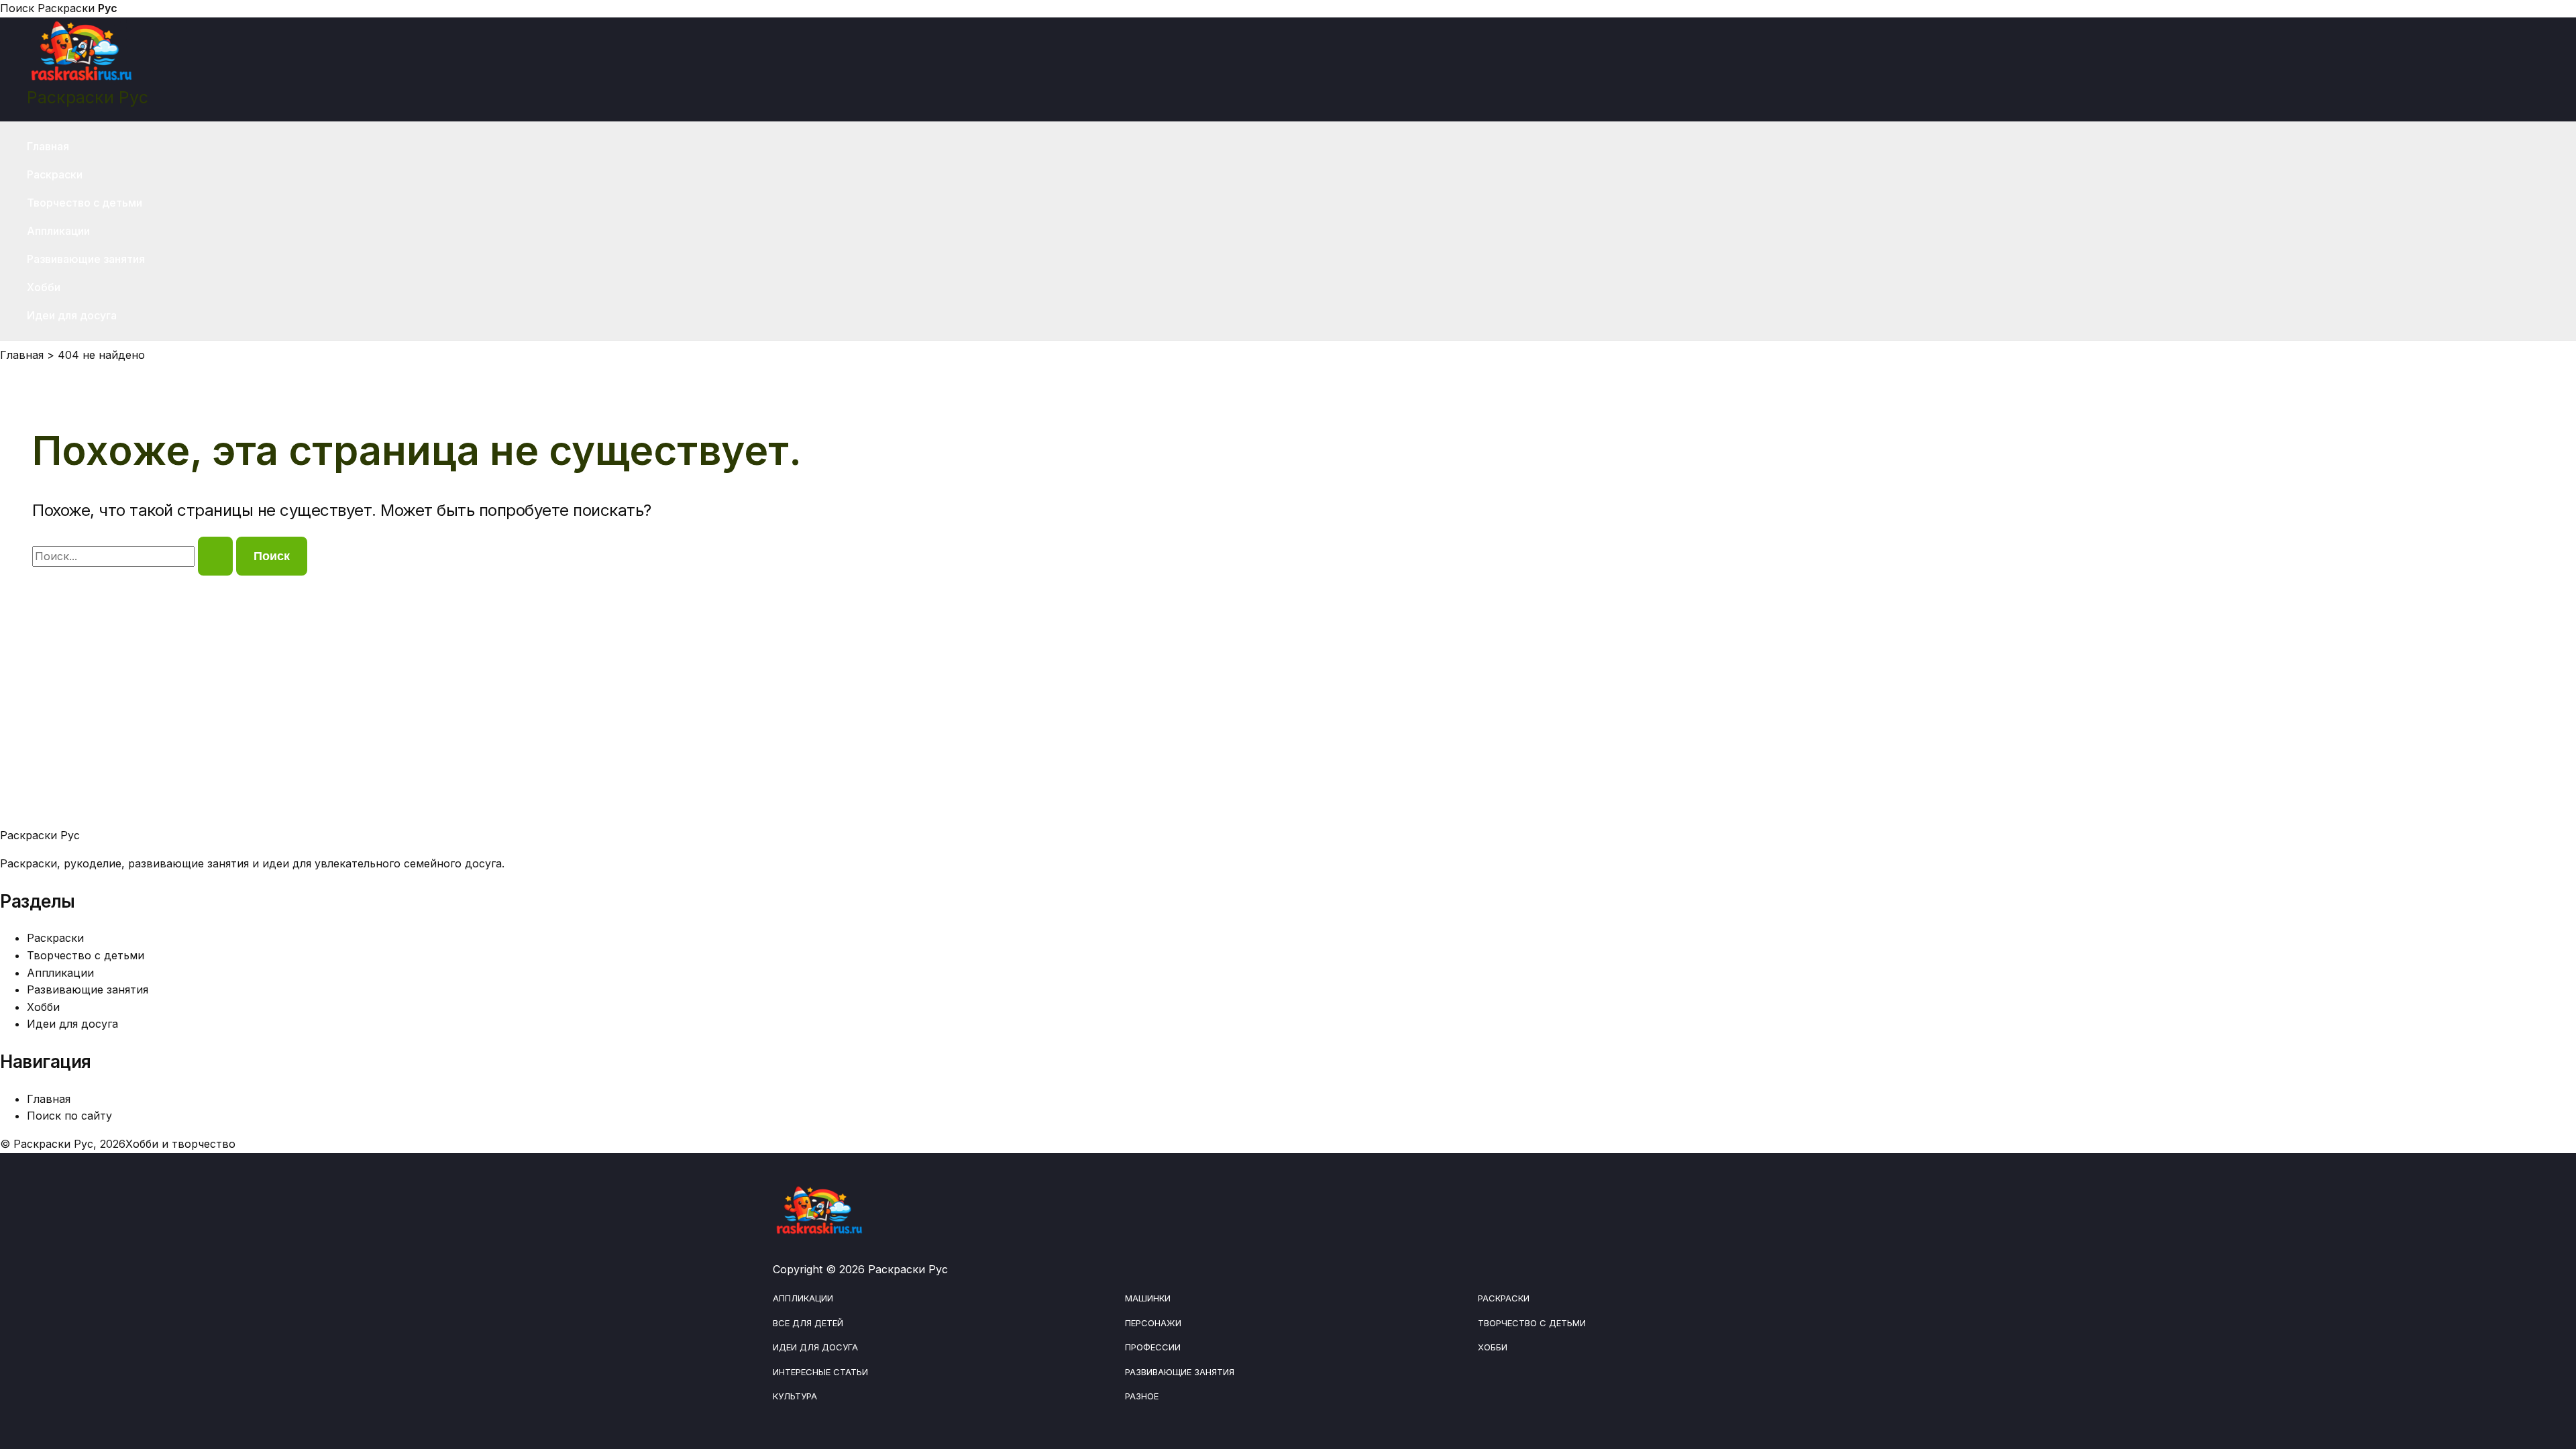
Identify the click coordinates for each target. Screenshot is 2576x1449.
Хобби (44, 287)
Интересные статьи (820, 1372)
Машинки (1148, 1298)
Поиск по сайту (69, 1116)
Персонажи (1153, 1323)
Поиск (17, 8)
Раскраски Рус (88, 97)
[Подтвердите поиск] (215, 556)
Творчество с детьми (85, 203)
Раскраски (77, 8)
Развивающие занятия (86, 259)
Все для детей (808, 1323)
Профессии (1153, 1347)
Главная (48, 146)
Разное (1142, 1396)
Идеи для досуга (72, 315)
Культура (795, 1396)
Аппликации (58, 231)
